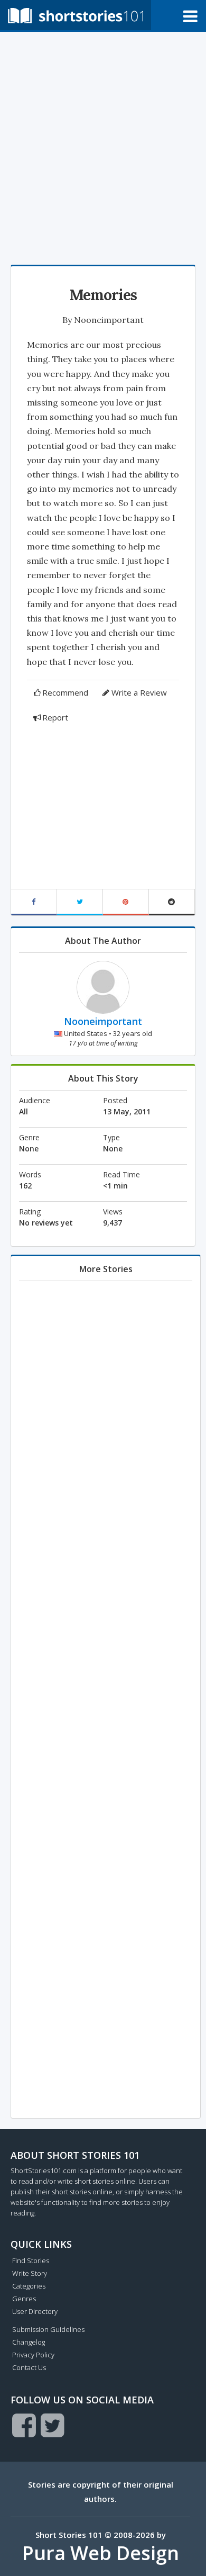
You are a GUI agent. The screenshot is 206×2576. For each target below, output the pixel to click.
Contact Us (29, 2367)
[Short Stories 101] (76, 15)
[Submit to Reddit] (172, 902)
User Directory (35, 2311)
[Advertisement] (103, 146)
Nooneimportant (109, 320)
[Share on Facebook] (34, 902)
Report (55, 717)
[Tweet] (80, 902)
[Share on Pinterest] (126, 902)
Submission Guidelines (48, 2329)
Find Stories (31, 2260)
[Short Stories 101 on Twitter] (53, 2425)
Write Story (30, 2273)
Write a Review (139, 692)
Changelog (29, 2342)
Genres (24, 2299)
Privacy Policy (33, 2355)
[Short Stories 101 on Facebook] (24, 2425)
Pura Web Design (101, 2553)
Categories (29, 2286)
